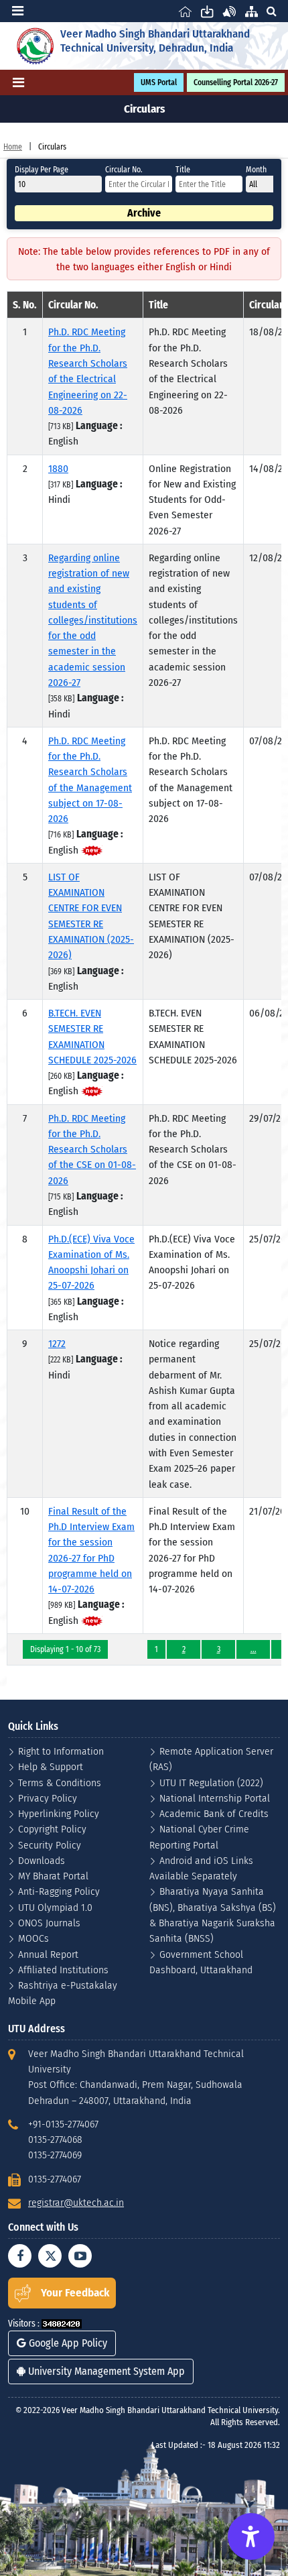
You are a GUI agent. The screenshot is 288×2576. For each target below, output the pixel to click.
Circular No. (124, 170)
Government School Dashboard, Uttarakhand (201, 1962)
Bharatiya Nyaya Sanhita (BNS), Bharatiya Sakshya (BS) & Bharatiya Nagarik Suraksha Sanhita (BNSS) (213, 1915)
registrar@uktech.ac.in (76, 2202)
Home (13, 147)
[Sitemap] (251, 11)
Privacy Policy (48, 1798)
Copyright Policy (52, 1829)
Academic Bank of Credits (214, 1813)
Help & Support (51, 1766)
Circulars (52, 147)
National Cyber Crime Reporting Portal (199, 1836)
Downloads (42, 1860)
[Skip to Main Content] (207, 11)
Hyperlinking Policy (59, 1813)
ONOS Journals (49, 1923)
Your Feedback (75, 2293)
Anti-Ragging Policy (59, 1891)
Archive (144, 213)
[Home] (185, 11)
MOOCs (33, 1938)
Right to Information (61, 1751)
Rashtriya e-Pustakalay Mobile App (63, 1993)
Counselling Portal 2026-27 (236, 82)
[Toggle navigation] (18, 11)
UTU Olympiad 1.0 (55, 1907)
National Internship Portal (215, 1798)
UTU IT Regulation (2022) (211, 1782)
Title (183, 170)
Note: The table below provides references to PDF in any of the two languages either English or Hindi (144, 259)
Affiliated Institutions (63, 1970)
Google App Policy (67, 2343)
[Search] (271, 11)
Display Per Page (42, 170)
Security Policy (50, 1845)
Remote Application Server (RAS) (211, 1759)
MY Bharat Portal (53, 1876)
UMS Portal (159, 82)
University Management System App (105, 2371)
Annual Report (48, 1954)
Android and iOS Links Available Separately (201, 1868)
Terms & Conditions (60, 1782)
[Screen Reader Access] (229, 11)
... (254, 1649)
